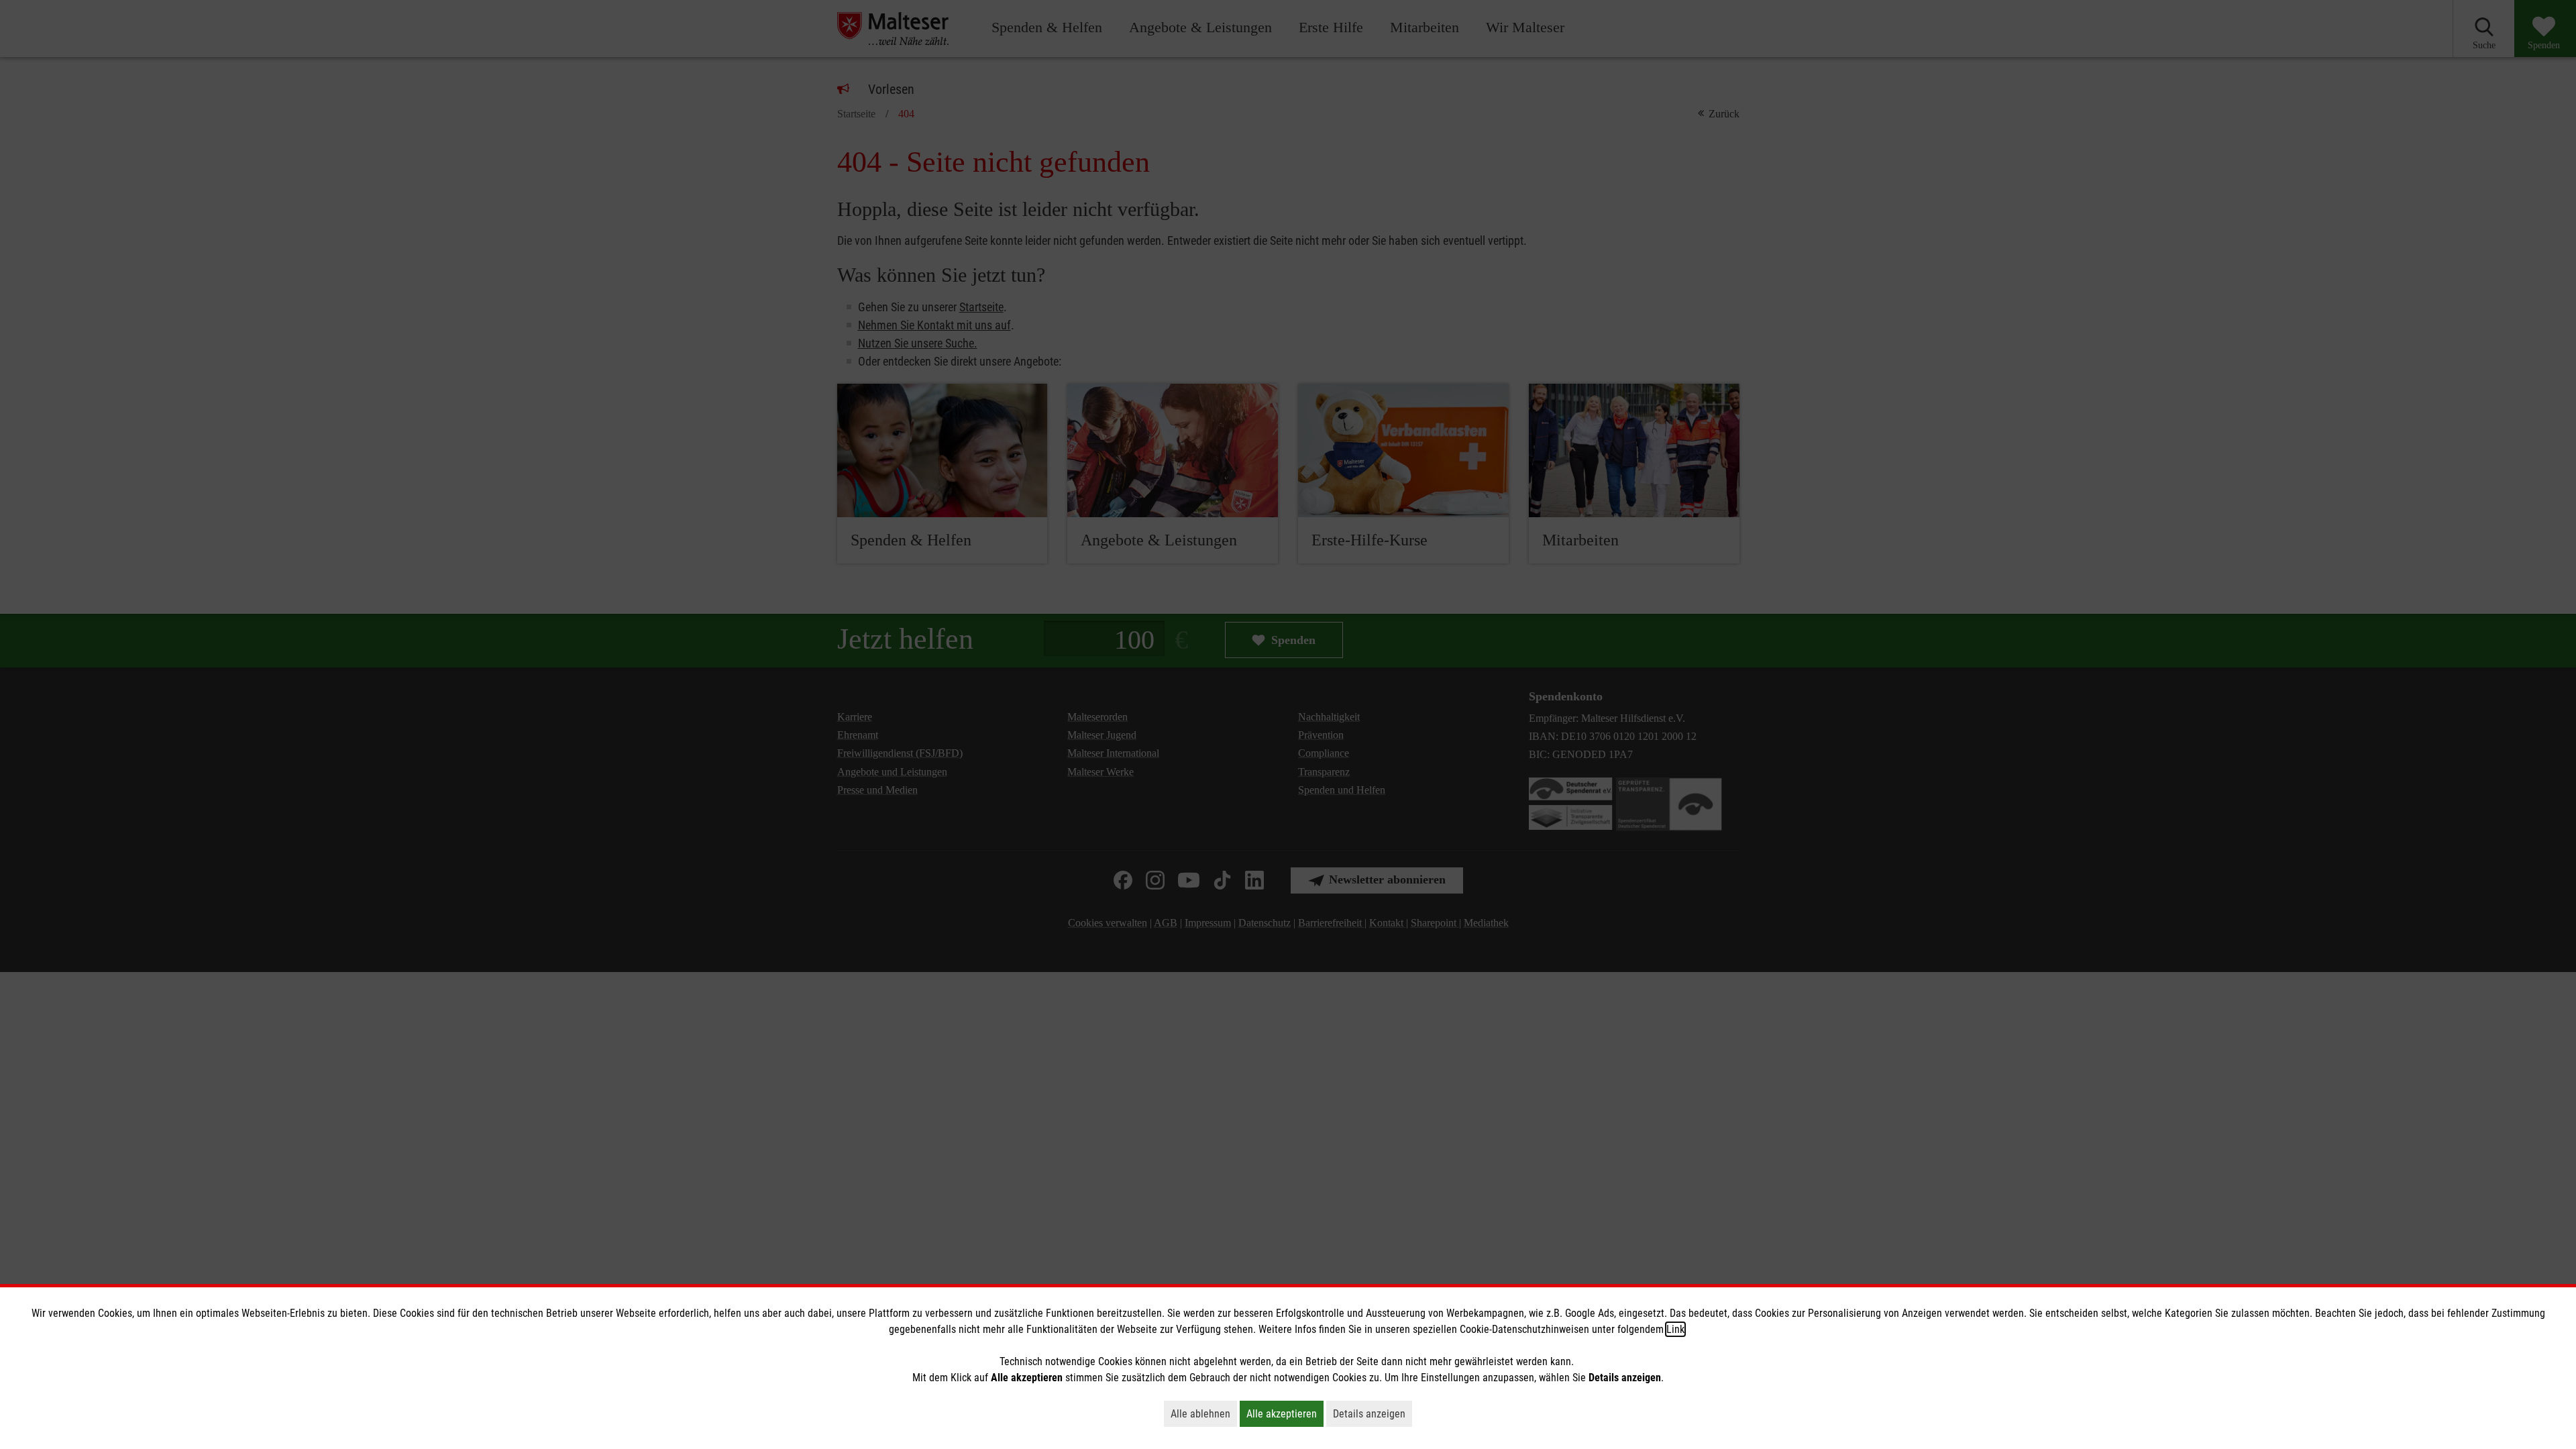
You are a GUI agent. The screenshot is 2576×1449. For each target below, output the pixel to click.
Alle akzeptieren (1285, 1413)
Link (1675, 1329)
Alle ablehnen (1204, 1413)
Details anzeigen (1373, 1413)
